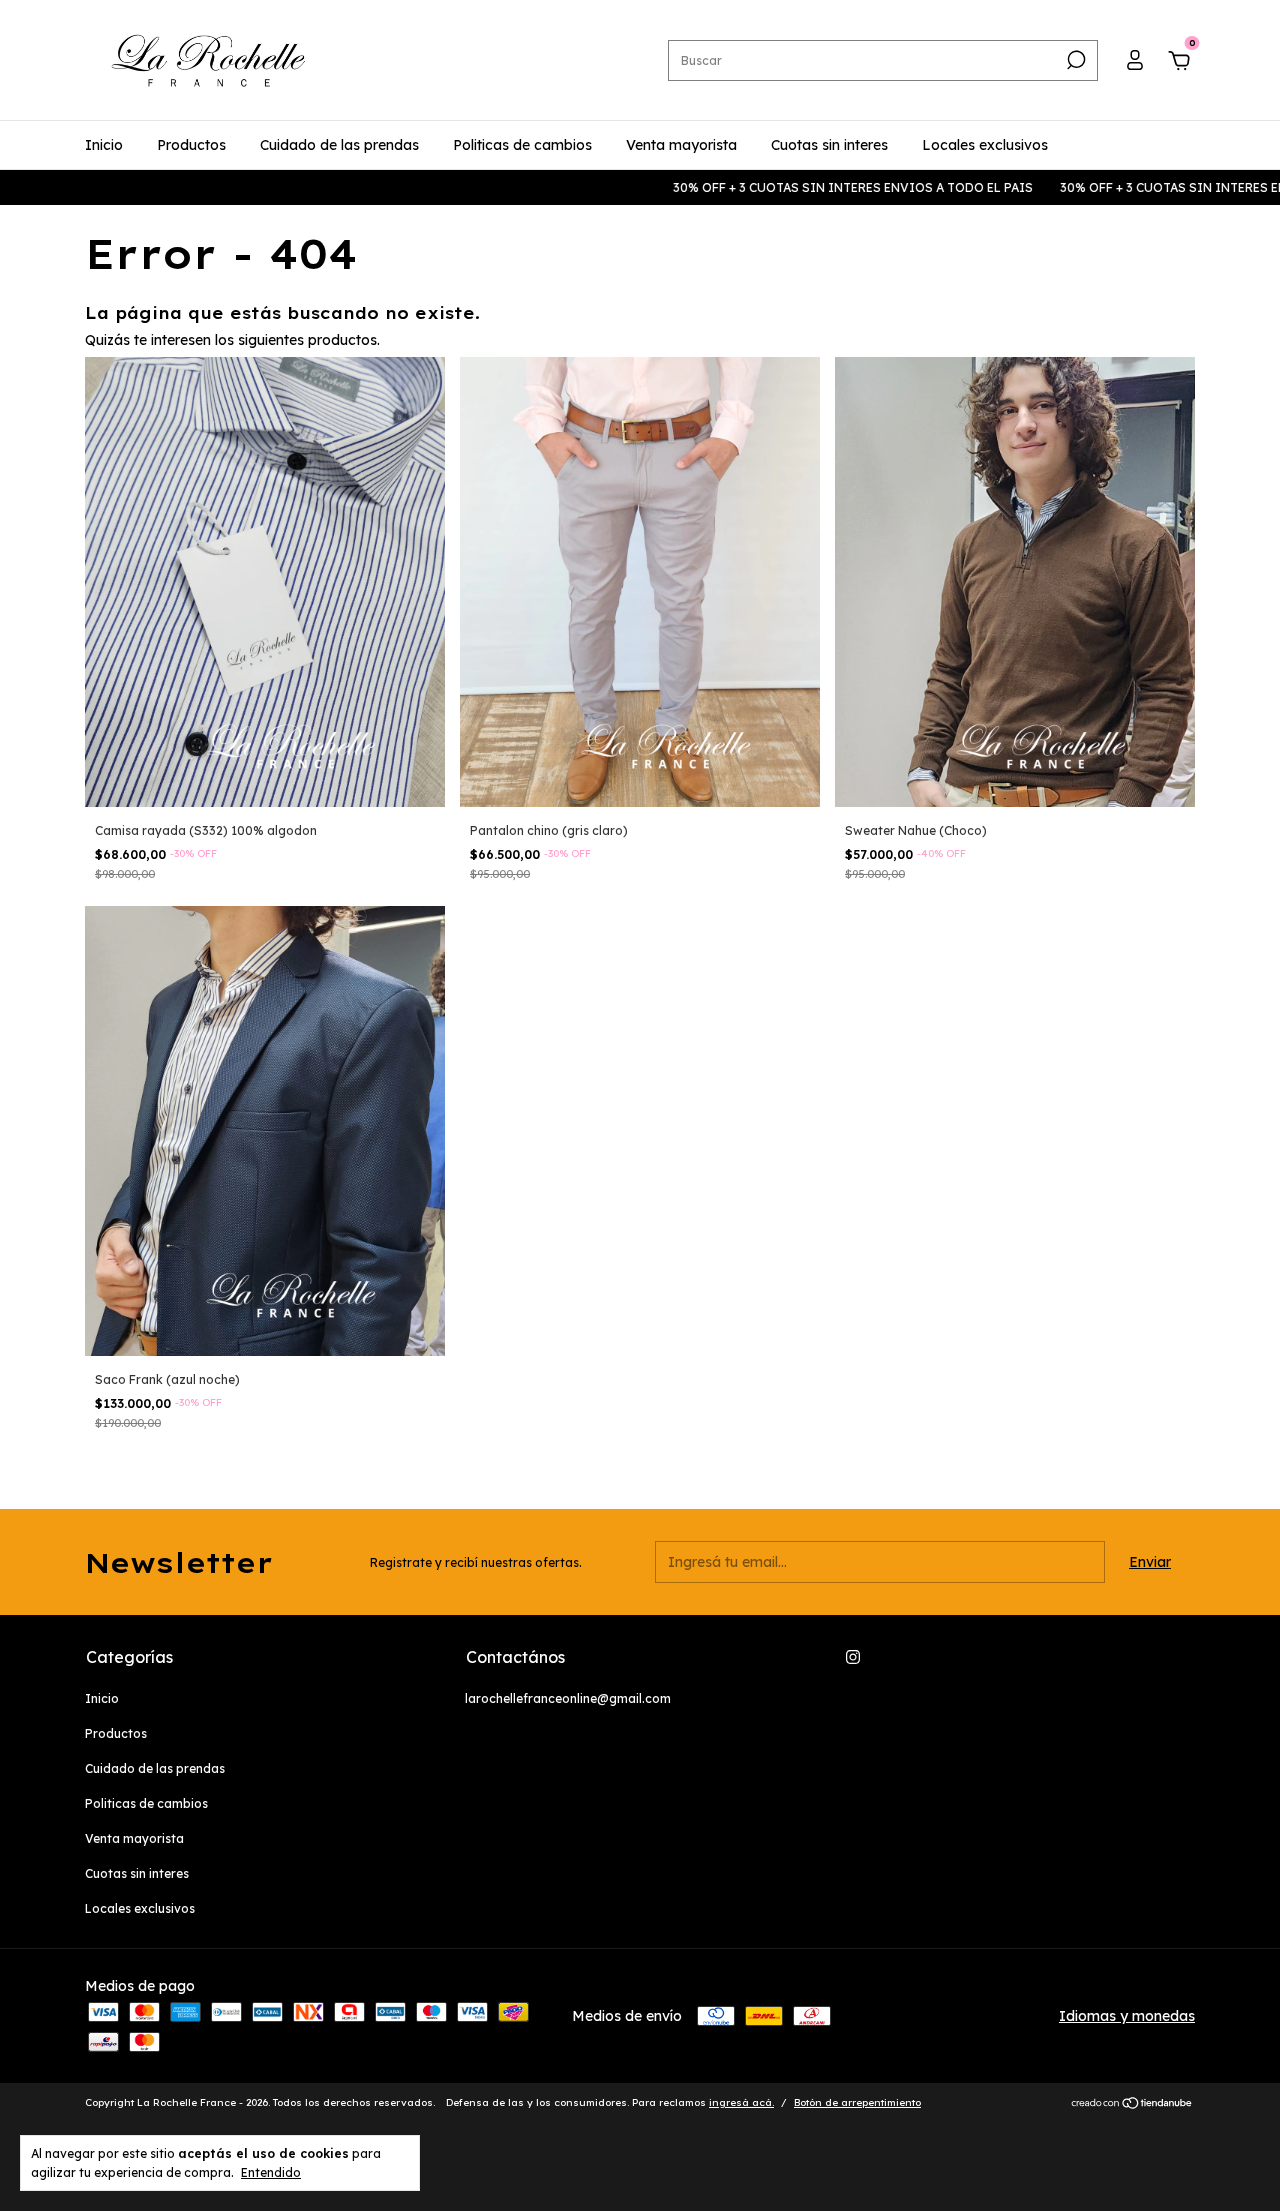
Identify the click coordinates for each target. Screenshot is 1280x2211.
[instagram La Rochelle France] (853, 1657)
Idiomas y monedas (1127, 2016)
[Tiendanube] (1132, 2105)
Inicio (104, 145)
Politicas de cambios (522, 145)
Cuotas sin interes (829, 145)
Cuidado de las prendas (339, 145)
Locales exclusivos (985, 145)
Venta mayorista (681, 145)
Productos (191, 145)
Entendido (271, 2172)
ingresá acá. (741, 2102)
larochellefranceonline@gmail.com (568, 1698)
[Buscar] (1074, 60)
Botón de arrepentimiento (857, 2102)
